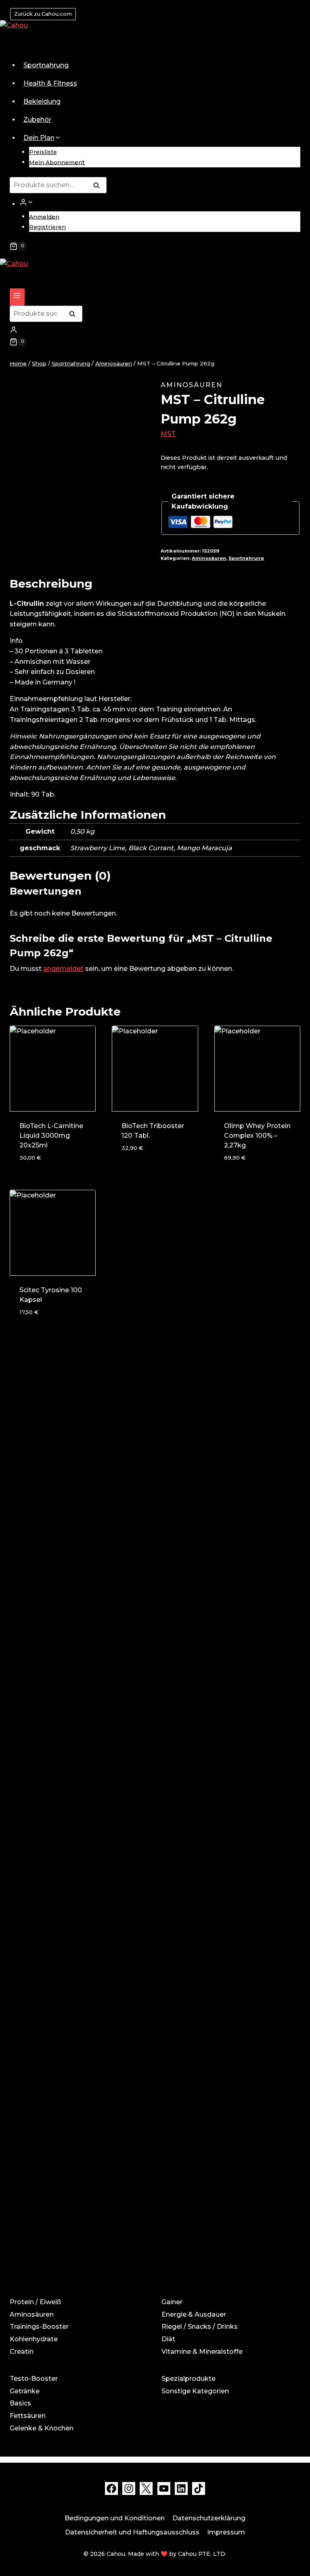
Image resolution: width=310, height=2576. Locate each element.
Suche (99, 186)
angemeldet (63, 969)
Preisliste (43, 152)
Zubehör (37, 120)
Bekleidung (42, 101)
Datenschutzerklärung (209, 2518)
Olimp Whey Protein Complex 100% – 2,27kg (257, 1136)
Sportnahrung (46, 65)
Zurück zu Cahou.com (43, 14)
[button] (30, 202)
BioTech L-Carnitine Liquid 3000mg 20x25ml (51, 1136)
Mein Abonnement (57, 162)
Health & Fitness (50, 83)
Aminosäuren (192, 385)
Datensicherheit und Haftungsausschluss (132, 2532)
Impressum (226, 2532)
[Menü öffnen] (17, 297)
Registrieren (47, 227)
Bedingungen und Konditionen (115, 2518)
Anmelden (44, 217)
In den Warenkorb (153, 1162)
